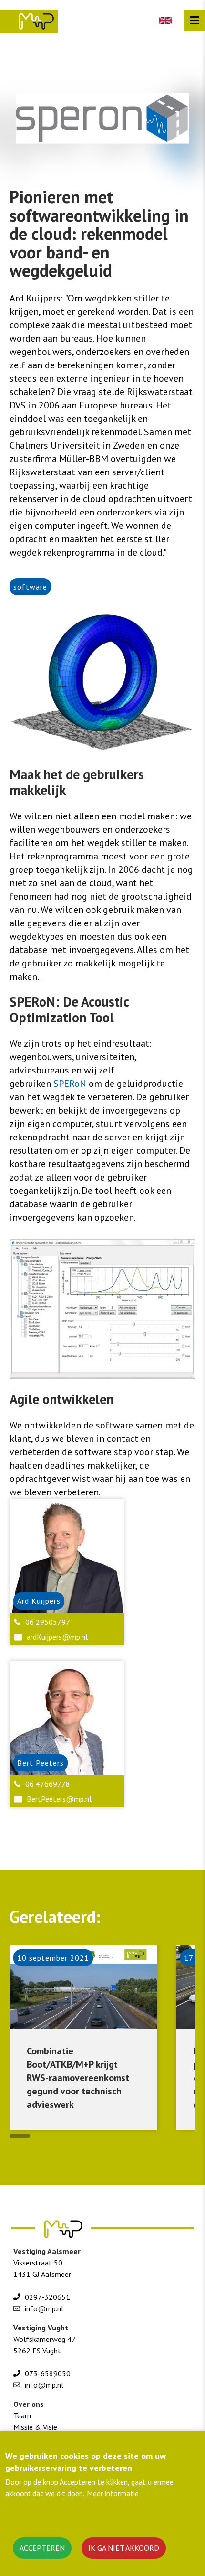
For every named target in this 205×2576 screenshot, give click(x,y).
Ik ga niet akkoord (124, 2548)
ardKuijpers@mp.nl (57, 1637)
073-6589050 (48, 2373)
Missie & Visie (35, 2427)
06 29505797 (48, 1622)
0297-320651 (47, 2297)
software (30, 587)
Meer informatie (113, 2493)
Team (22, 2415)
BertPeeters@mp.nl (59, 1799)
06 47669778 (48, 1784)
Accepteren (42, 2548)
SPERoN (71, 1084)
